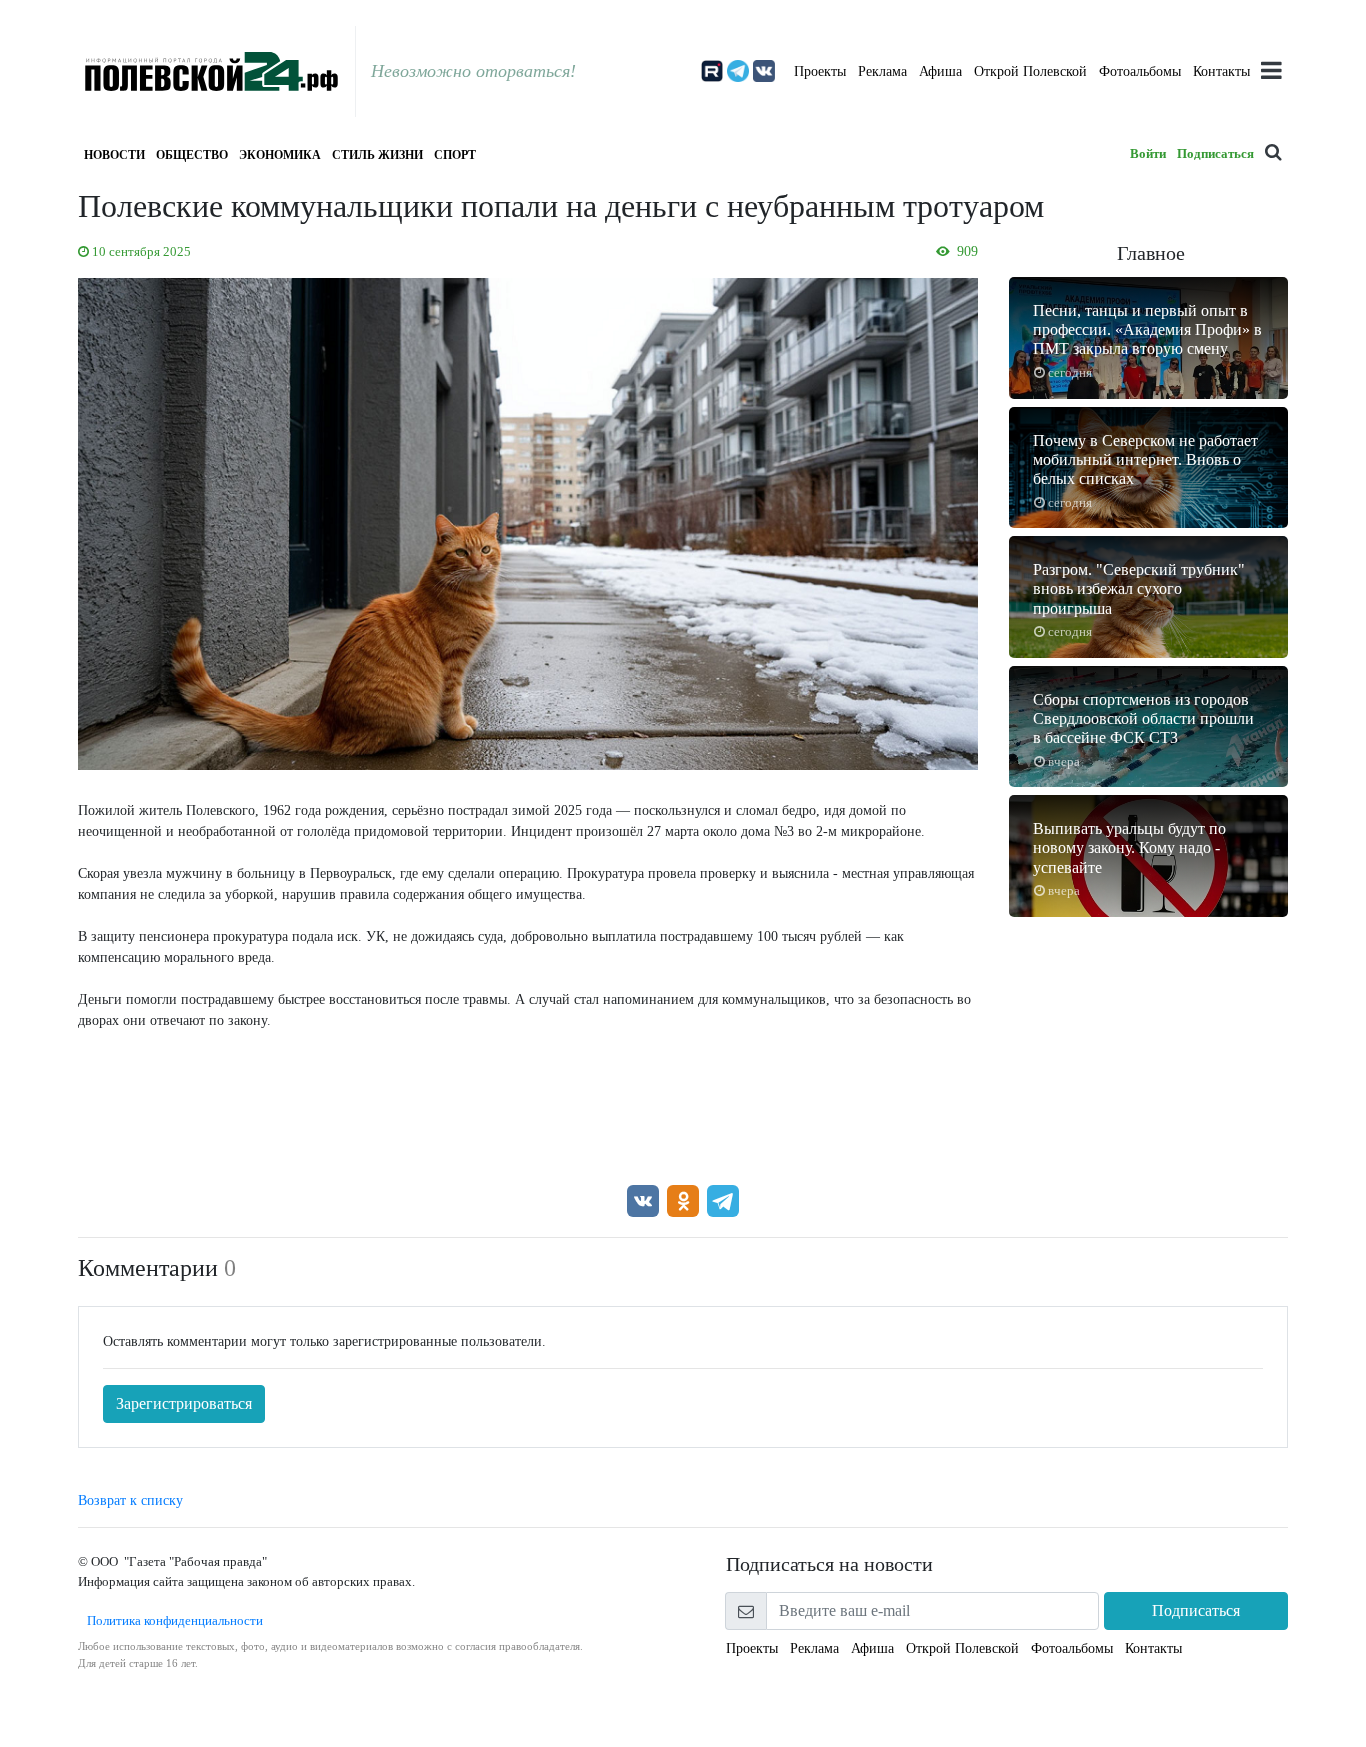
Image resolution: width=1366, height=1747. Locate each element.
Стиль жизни (377, 155)
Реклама (882, 71)
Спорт (455, 155)
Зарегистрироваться (184, 1403)
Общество (192, 155)
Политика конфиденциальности (170, 1620)
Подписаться (1215, 153)
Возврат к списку (130, 1500)
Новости (114, 155)
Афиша (940, 71)
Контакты (1221, 71)
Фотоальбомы (1140, 71)
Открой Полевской (1030, 71)
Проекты (820, 71)
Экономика (280, 155)
